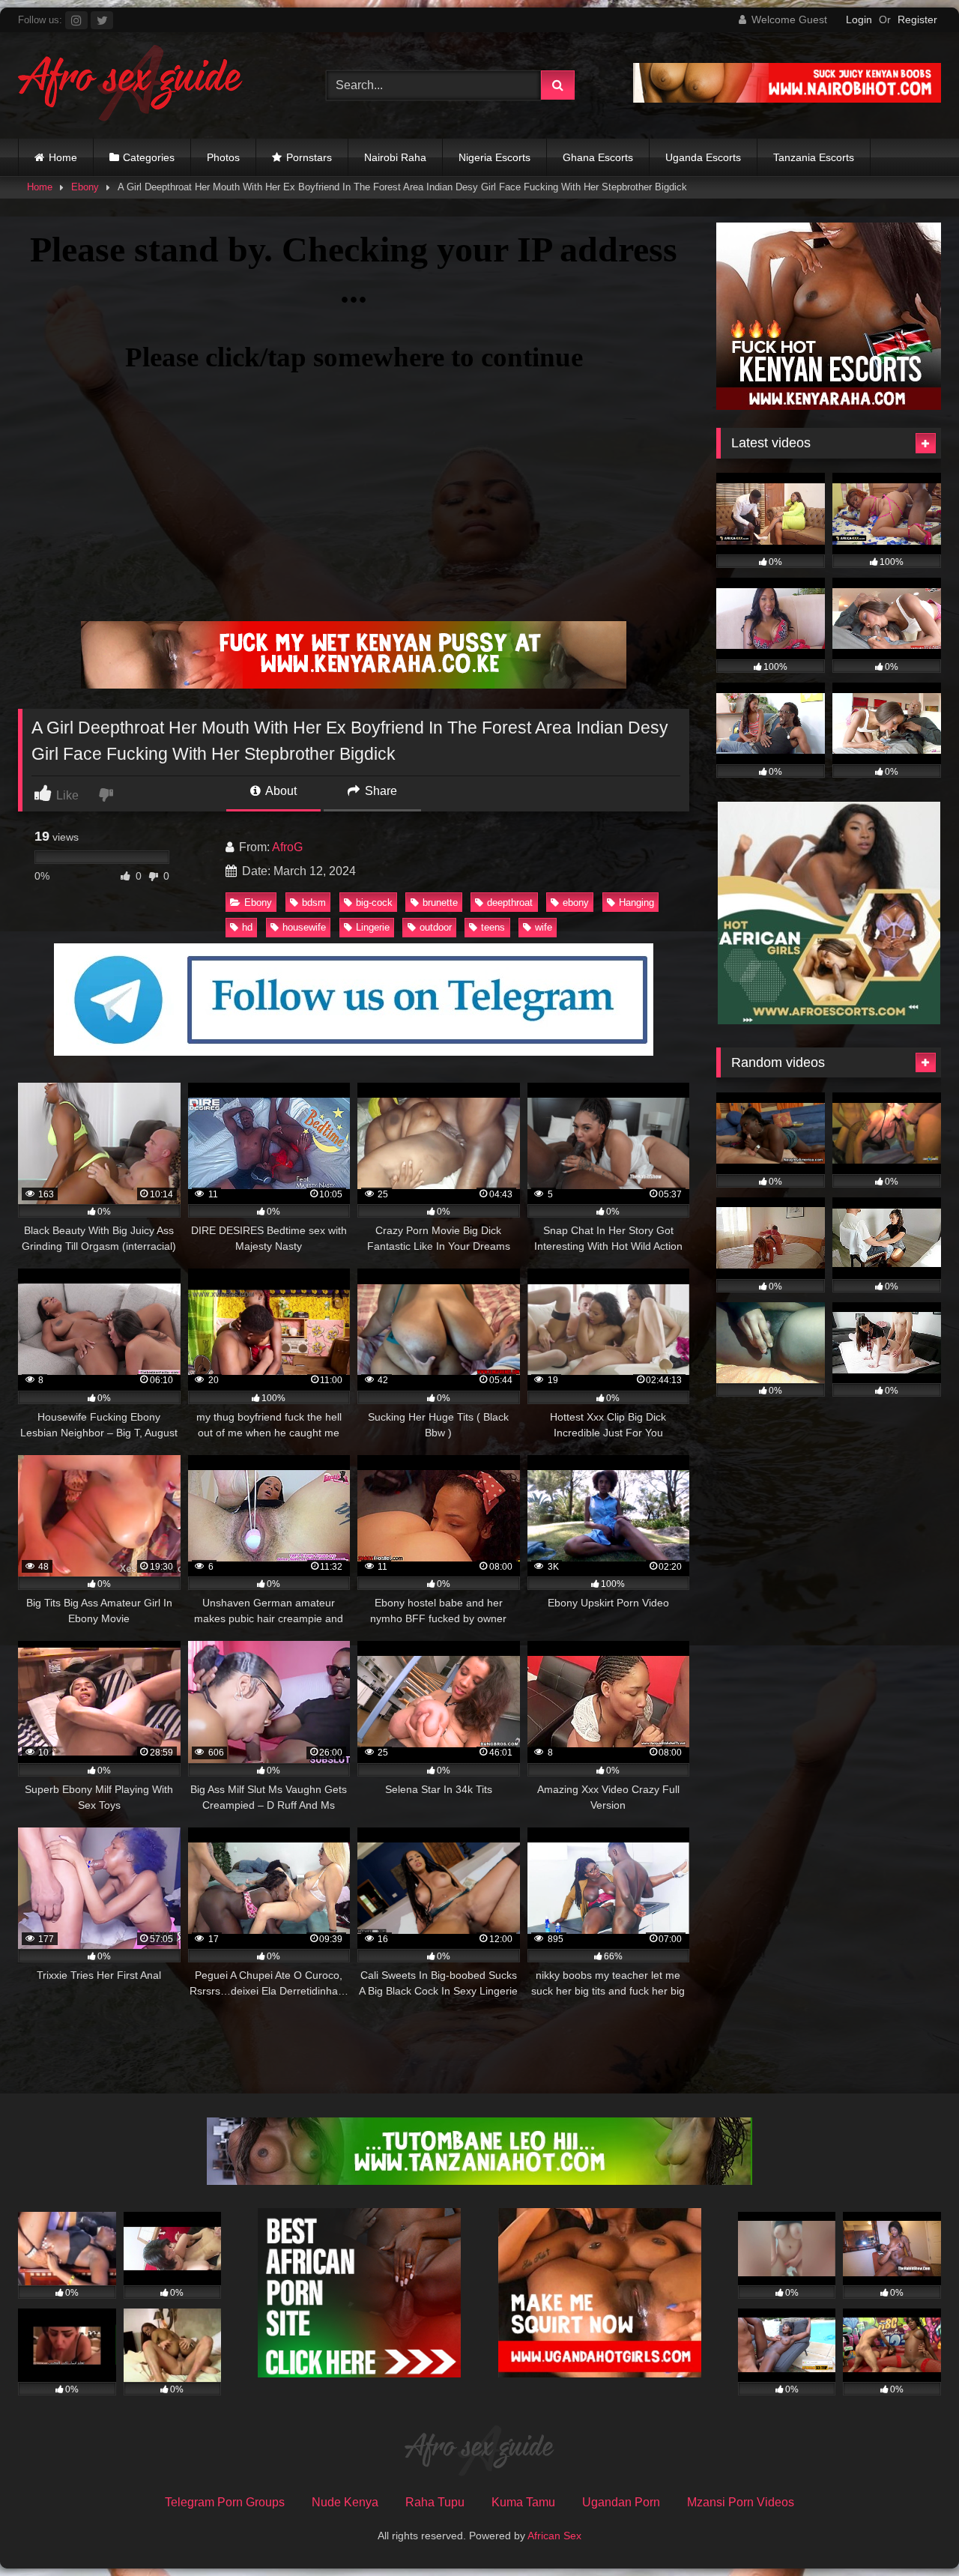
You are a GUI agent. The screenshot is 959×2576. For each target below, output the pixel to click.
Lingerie (373, 927)
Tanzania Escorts (814, 157)
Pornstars (309, 157)
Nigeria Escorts (494, 157)
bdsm (314, 902)
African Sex (554, 2536)
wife (544, 927)
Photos (223, 157)
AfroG (287, 847)
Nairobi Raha (395, 157)
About (280, 791)
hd (247, 927)
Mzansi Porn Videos (741, 2502)
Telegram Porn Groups (225, 2502)
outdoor (436, 927)
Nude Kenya (345, 2502)
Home (63, 157)
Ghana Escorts (598, 157)
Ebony (85, 187)
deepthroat (510, 902)
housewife (304, 927)
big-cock (374, 902)
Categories (149, 157)
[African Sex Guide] (130, 85)
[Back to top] (913, 2531)
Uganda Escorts (703, 157)
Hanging (636, 902)
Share (379, 791)
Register (917, 19)
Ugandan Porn (621, 2502)
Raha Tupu (435, 2502)
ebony (576, 902)
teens (493, 927)
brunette (440, 902)
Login (859, 19)
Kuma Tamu (523, 2502)
